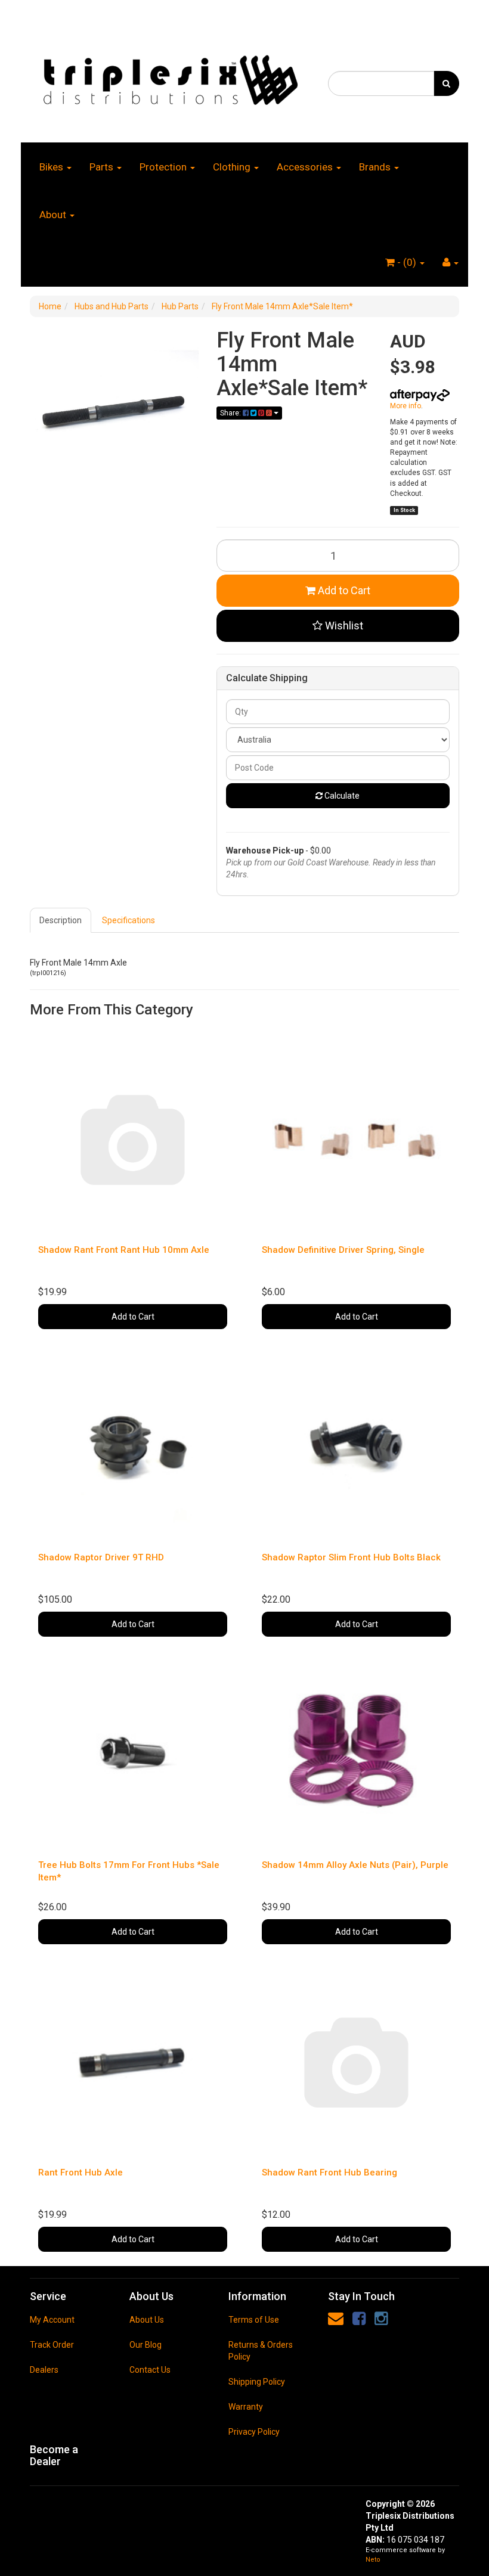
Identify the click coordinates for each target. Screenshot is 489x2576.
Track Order (52, 2345)
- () (407, 262)
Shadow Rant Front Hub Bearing (329, 2172)
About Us (147, 2320)
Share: (231, 413)
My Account (52, 2320)
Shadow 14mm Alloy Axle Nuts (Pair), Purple (355, 1865)
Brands (376, 167)
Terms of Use (254, 2320)
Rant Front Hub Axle (81, 2172)
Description (61, 920)
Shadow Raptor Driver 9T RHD (101, 1557)
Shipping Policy (257, 2382)
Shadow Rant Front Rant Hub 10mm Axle (124, 1250)
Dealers (44, 2370)
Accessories (306, 167)
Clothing (233, 167)
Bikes (52, 167)
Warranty (246, 2407)
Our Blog (146, 2345)
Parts (103, 167)
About (54, 215)
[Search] (446, 83)
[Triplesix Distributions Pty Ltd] (170, 76)
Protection (164, 167)
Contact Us (150, 2370)
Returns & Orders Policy (261, 2351)
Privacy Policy (254, 2432)
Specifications (129, 920)
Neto (373, 2560)
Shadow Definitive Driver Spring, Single (343, 1250)
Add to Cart (343, 590)
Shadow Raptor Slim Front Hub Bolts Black (351, 1557)
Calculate (341, 796)
